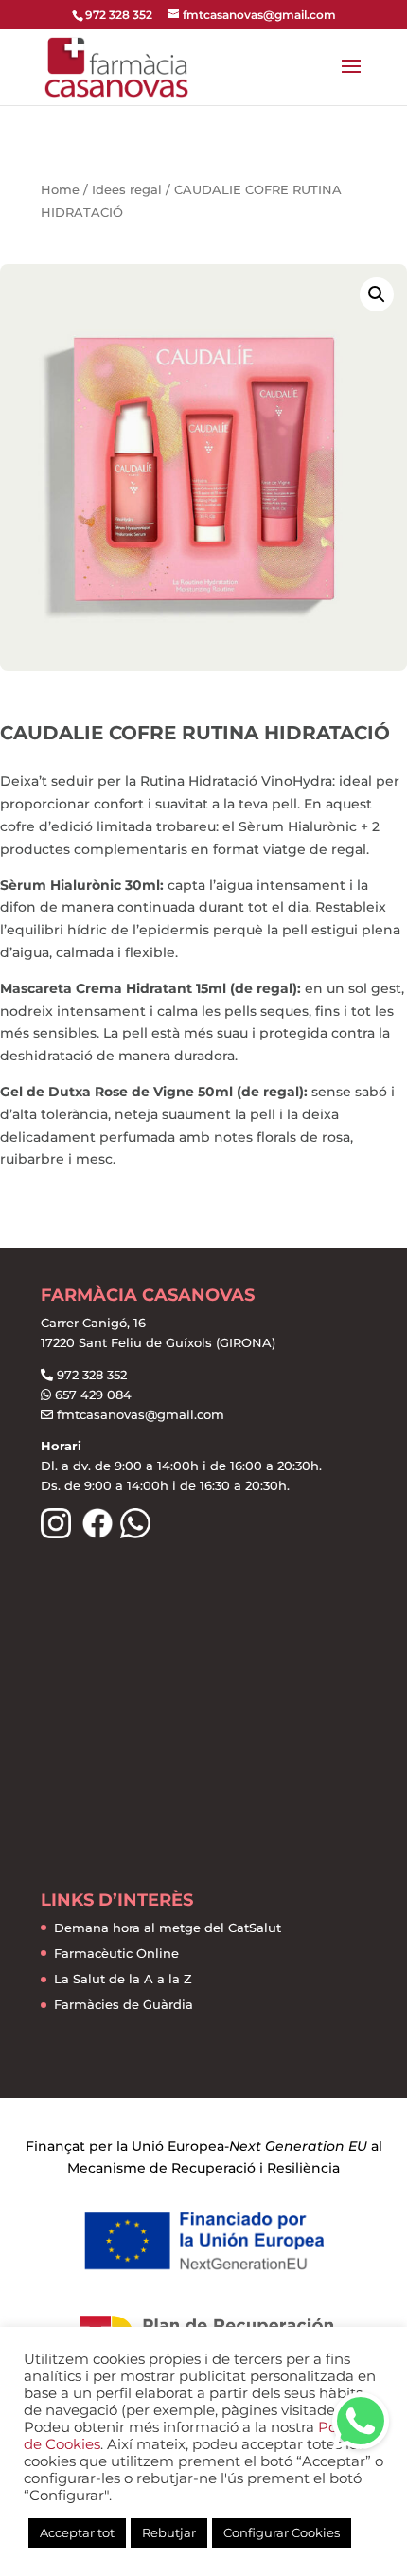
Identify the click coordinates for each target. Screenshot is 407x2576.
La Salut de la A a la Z (123, 1979)
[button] (361, 2421)
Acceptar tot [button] (77, 2532)
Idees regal (127, 190)
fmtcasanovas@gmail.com (141, 1414)
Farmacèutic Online (116, 1953)
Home (60, 190)
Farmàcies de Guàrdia (124, 2004)
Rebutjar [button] (169, 2532)
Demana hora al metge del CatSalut (168, 1928)
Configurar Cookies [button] (282, 2532)
